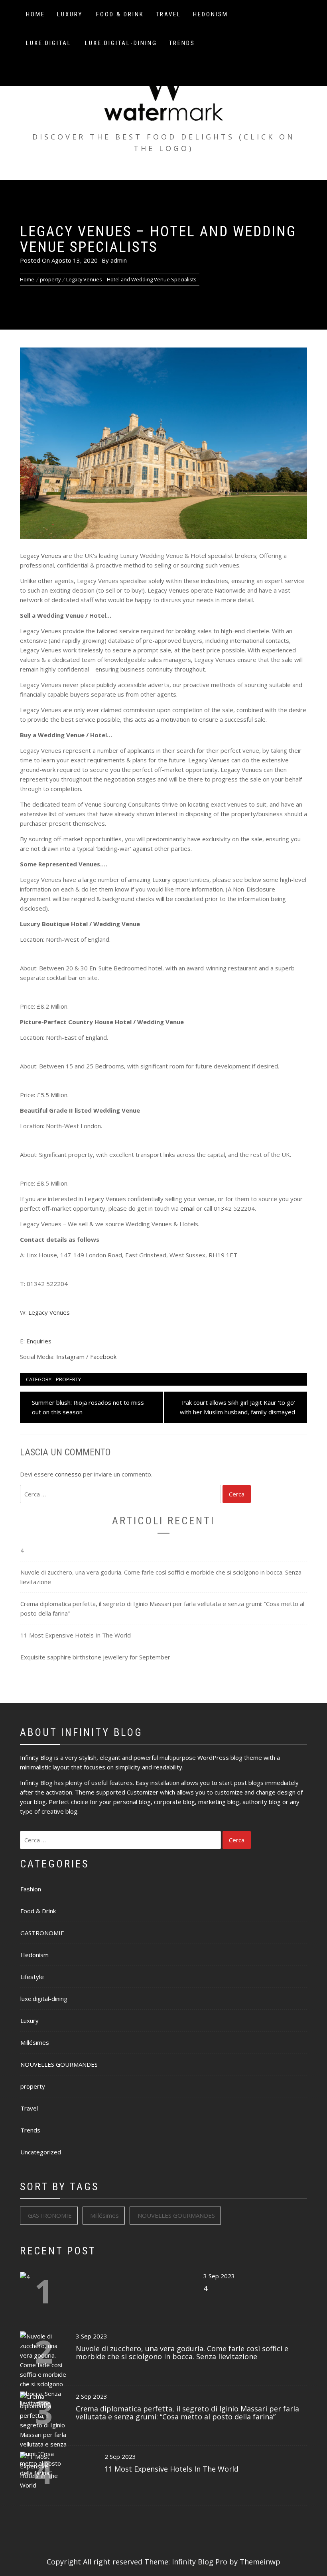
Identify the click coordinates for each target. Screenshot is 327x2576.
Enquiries (39, 1341)
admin (119, 260)
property (68, 1379)
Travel (168, 14)
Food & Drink (120, 14)
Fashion (31, 1889)
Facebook (103, 1357)
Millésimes (35, 2042)
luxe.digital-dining (121, 43)
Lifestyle (32, 1977)
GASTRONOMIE (42, 1933)
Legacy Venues (41, 556)
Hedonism (211, 14)
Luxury (70, 14)
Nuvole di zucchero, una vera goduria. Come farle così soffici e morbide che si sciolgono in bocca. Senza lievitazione (161, 1577)
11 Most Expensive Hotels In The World (76, 1635)
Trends (182, 43)
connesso (68, 1474)
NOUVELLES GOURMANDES (59, 2064)
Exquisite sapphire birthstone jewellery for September (95, 1657)
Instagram (70, 1357)
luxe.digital (49, 43)
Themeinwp (260, 2562)
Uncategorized (41, 2152)
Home (35, 14)
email (187, 1208)
